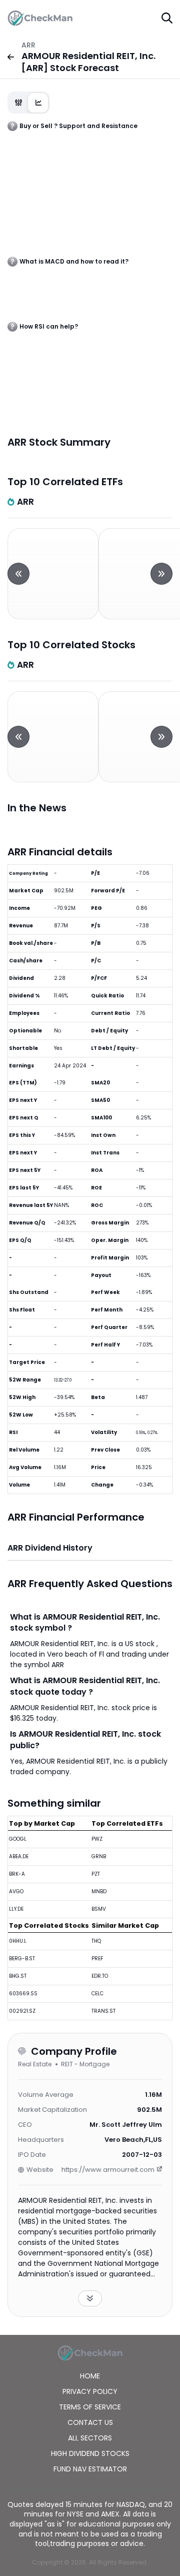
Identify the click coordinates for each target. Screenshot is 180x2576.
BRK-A (17, 1874)
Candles (18, 103)
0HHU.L (18, 1941)
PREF (97, 1959)
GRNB (99, 1856)
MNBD (99, 1891)
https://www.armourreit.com (108, 2170)
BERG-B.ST (22, 1959)
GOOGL (18, 1839)
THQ (96, 1941)
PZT (96, 1874)
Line (38, 103)
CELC (97, 1994)
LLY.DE (16, 1909)
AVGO (16, 1891)
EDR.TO (100, 1976)
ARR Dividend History (50, 1548)
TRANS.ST (103, 2011)
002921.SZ (22, 2011)
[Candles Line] (28, 103)
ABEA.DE (19, 1856)
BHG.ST (18, 1976)
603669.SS (23, 1994)
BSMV (99, 1909)
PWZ (97, 1839)
